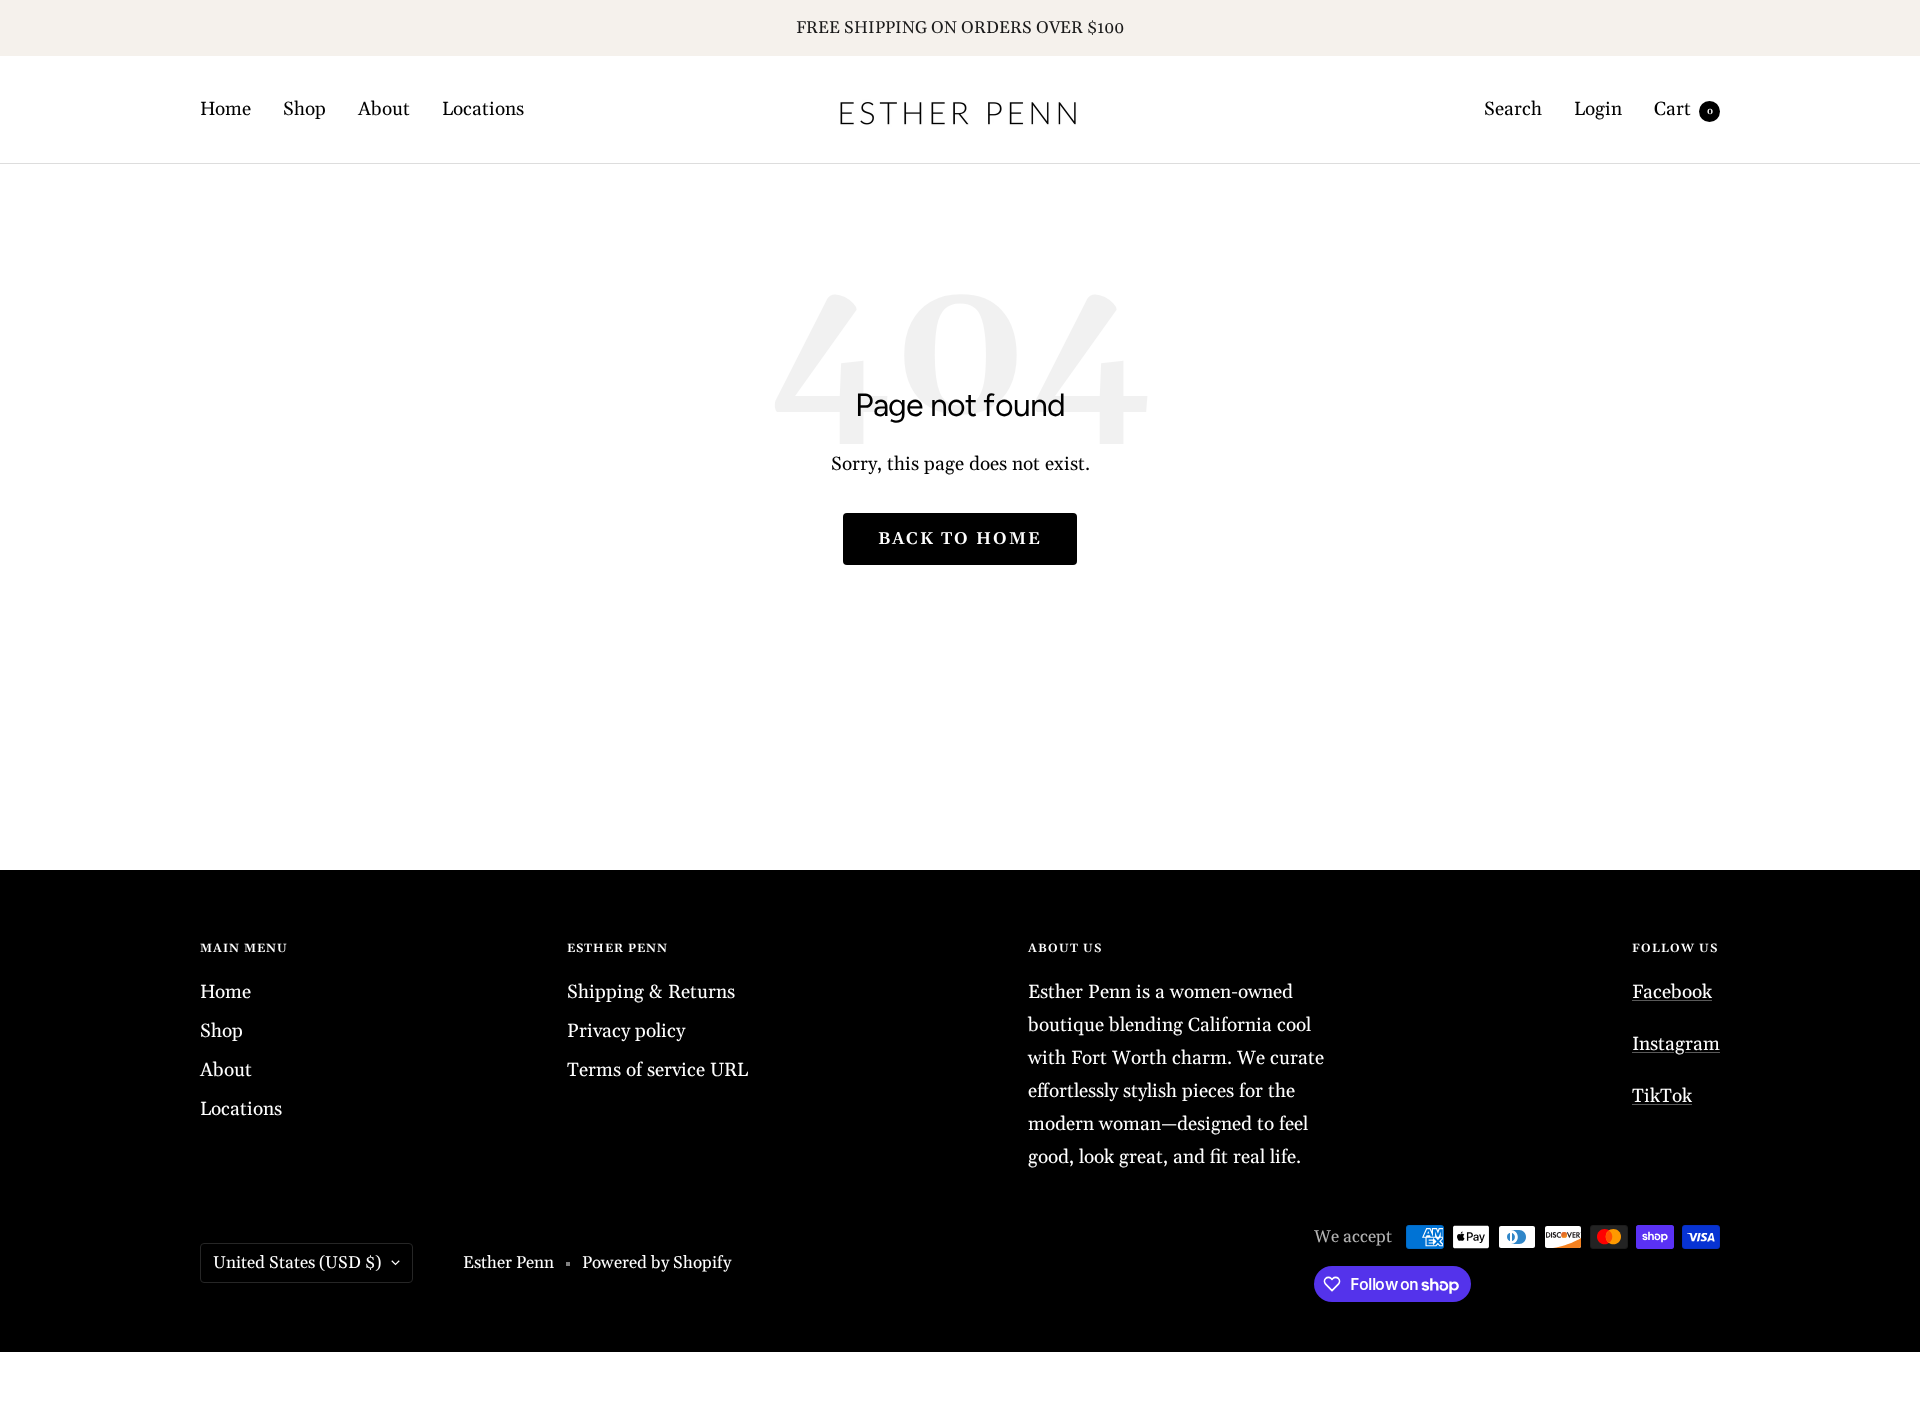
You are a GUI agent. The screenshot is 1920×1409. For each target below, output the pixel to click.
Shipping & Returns (651, 992)
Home (225, 109)
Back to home (960, 539)
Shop (304, 109)
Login (1598, 109)
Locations (483, 109)
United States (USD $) (297, 1263)
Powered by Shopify (656, 1263)
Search (1513, 109)
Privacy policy (626, 1031)
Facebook (1672, 992)
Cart (1683, 109)
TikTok (1662, 1096)
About (384, 109)
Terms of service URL (657, 1070)
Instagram (1676, 1044)
